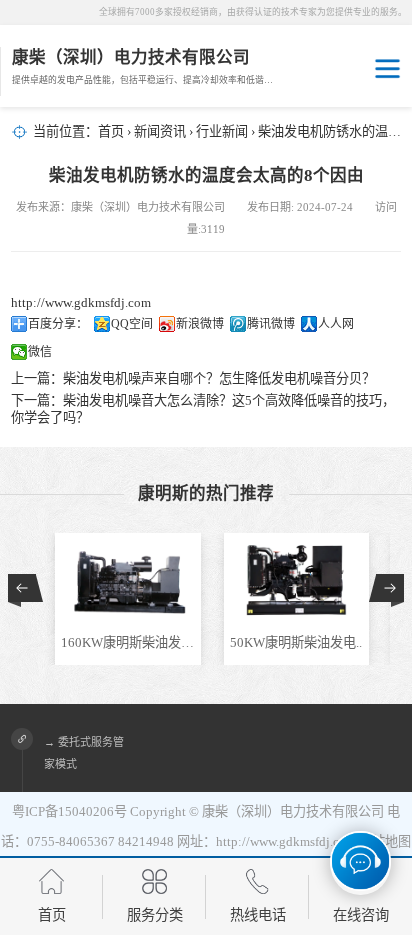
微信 (40, 352)
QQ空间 (132, 324)
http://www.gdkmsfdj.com (81, 302)
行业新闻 (222, 131)
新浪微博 (200, 324)
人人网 (336, 324)
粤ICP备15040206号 (69, 811)
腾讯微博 (271, 324)
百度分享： (58, 324)
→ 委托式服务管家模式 (84, 753)
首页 (111, 131)
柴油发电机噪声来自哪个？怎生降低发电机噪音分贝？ (219, 378)
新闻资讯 (160, 131)
